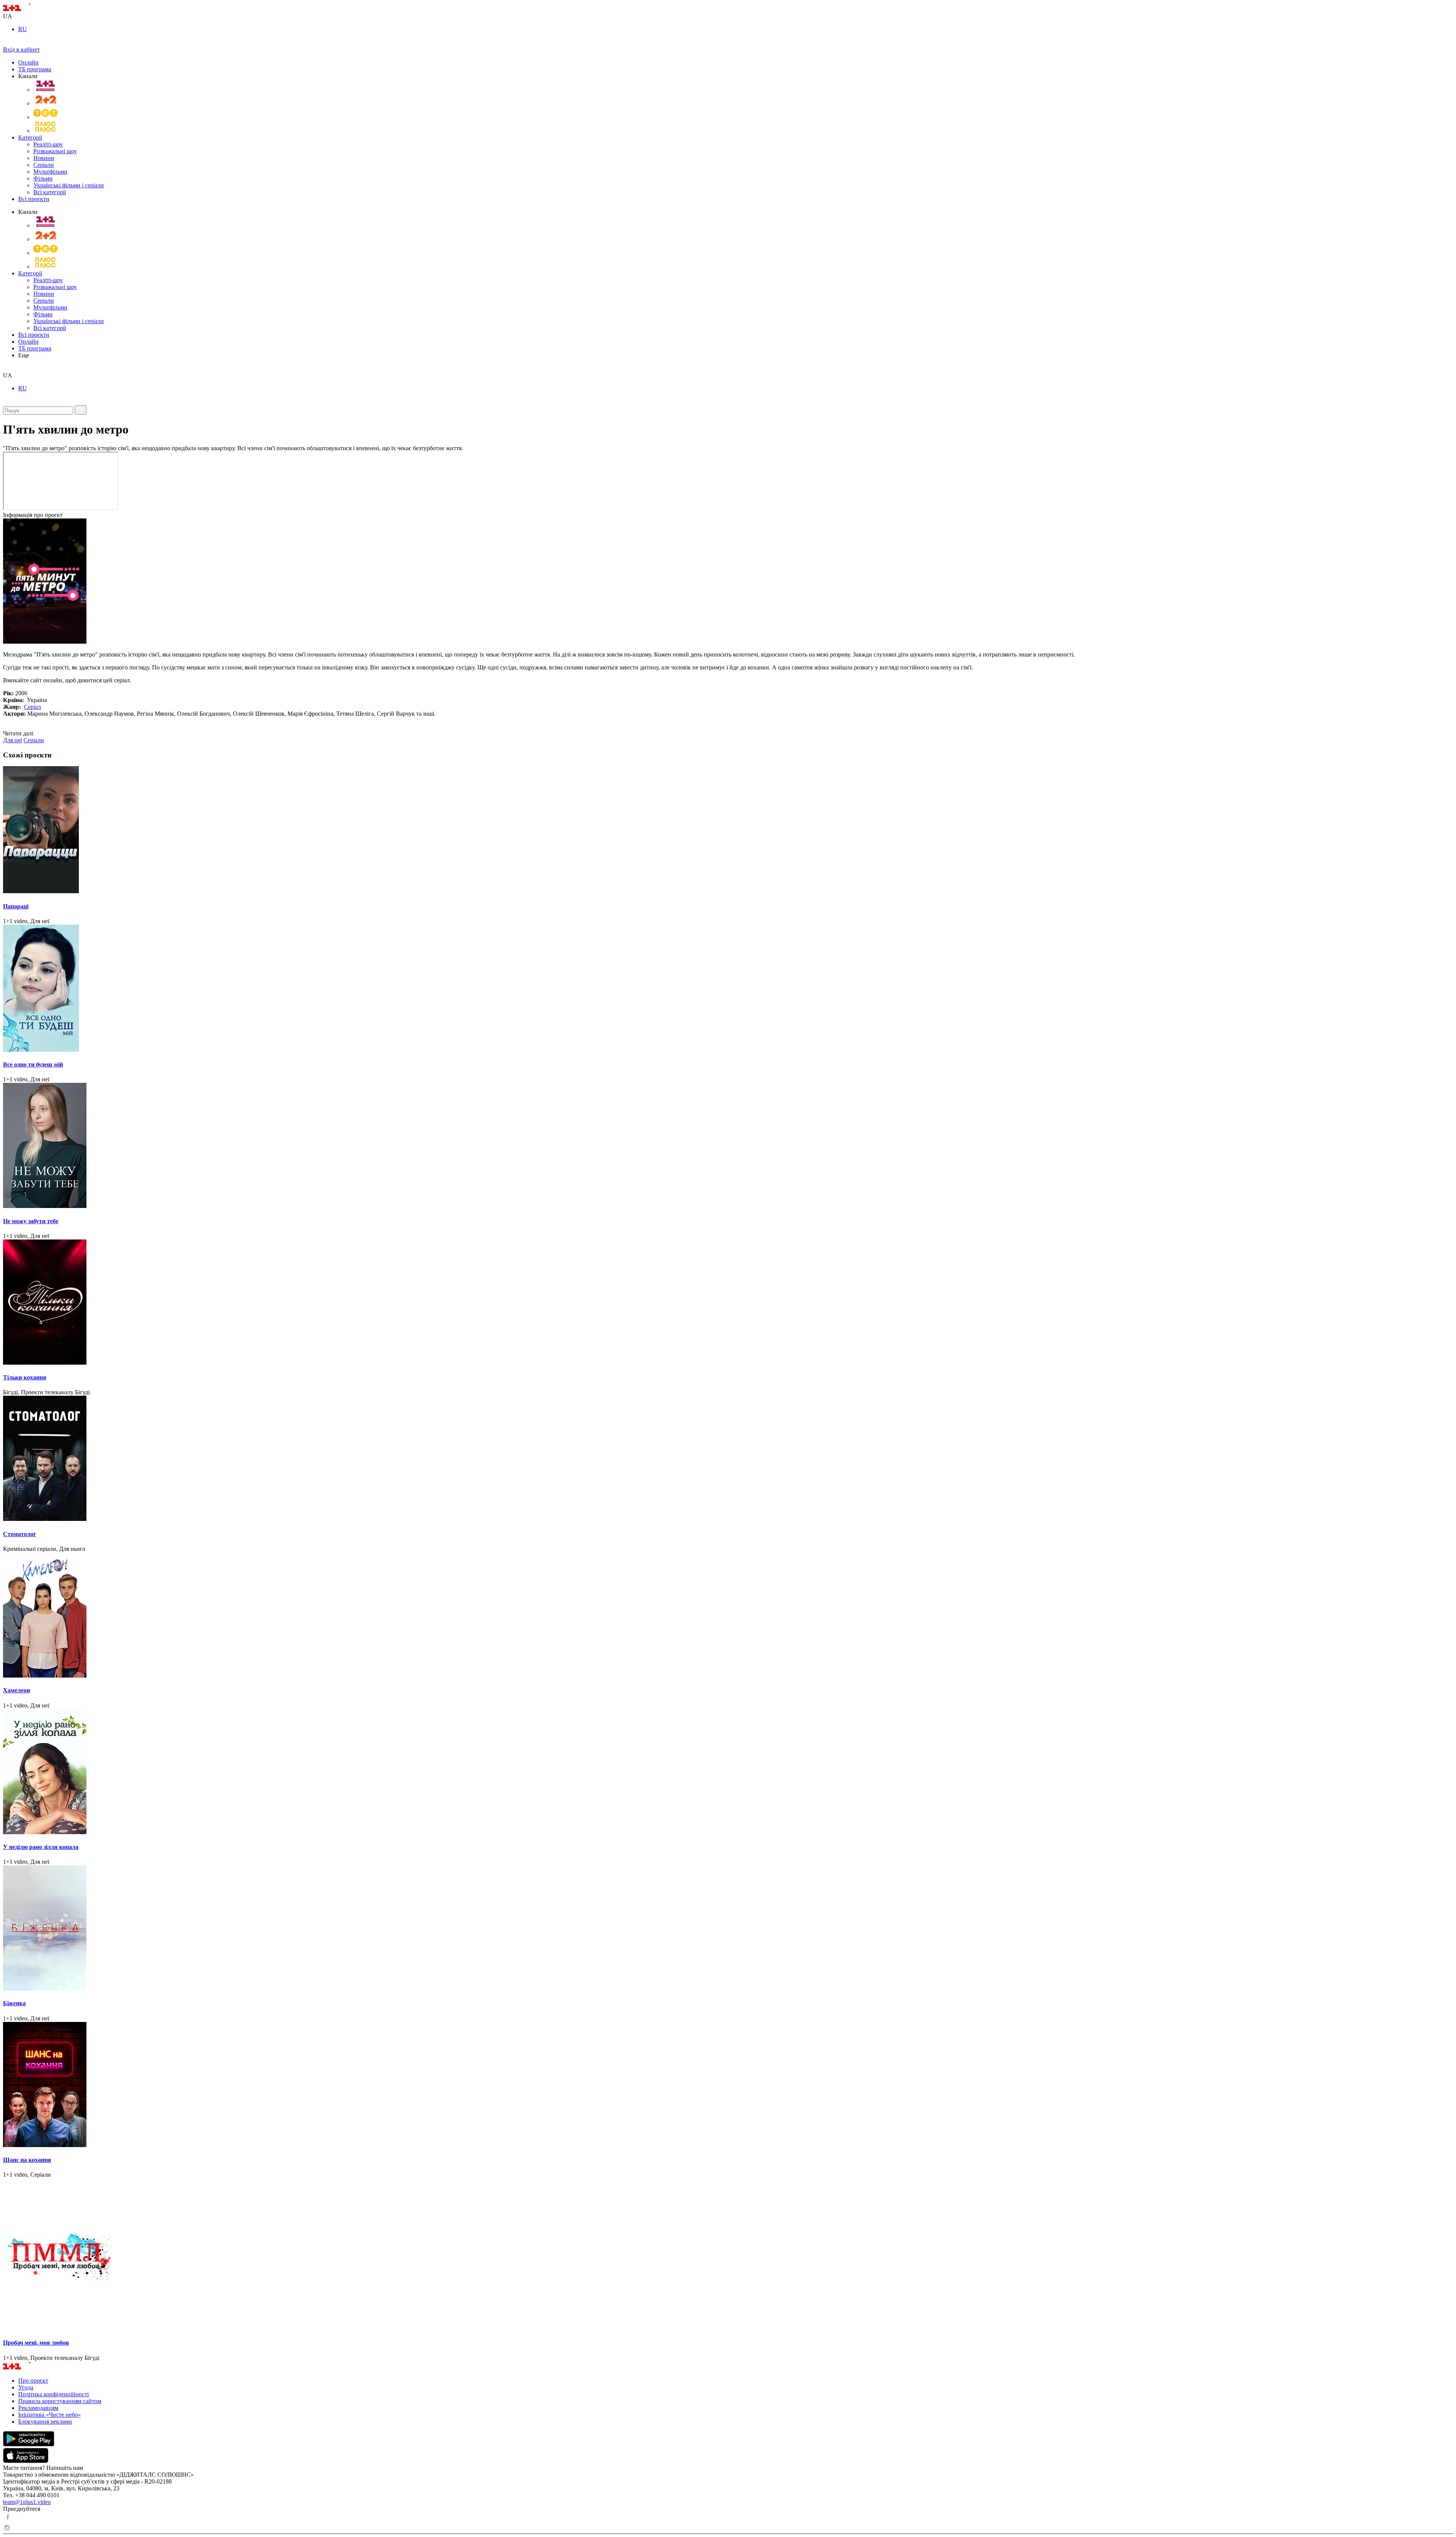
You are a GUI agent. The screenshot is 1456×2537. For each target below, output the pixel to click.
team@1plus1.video (27, 2502)
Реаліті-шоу (48, 144)
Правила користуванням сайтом (60, 2401)
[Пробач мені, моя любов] (728, 2255)
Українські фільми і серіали (69, 185)
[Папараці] (728, 830)
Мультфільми (50, 172)
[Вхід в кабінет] (6, 43)
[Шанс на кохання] (728, 2085)
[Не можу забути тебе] (728, 1146)
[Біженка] (728, 1929)
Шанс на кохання (27, 2160)
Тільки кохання (25, 1377)
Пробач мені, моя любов (36, 2343)
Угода (26, 2387)
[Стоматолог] (728, 1459)
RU (23, 29)
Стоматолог (20, 1534)
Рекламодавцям (38, 2408)
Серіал (32, 707)
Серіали (44, 165)
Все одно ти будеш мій (33, 1064)
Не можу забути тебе (31, 1221)
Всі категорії (50, 192)
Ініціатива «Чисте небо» (49, 2415)
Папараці (16, 906)
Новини (44, 158)
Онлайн (28, 62)
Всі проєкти (34, 199)
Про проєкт (33, 2381)
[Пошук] (81, 410)
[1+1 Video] (27, 9)
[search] (6, 368)
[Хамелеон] (728, 1616)
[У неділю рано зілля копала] (728, 1772)
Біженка (14, 2003)
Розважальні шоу (55, 151)
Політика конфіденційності (53, 2394)
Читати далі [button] (18, 733)
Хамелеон (16, 1690)
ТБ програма (35, 69)
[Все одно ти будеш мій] (728, 989)
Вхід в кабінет (21, 49)
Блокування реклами (45, 2422)
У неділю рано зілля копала (41, 1847)
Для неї (13, 740)
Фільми (43, 178)
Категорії (30, 137)
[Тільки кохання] (728, 1303)
